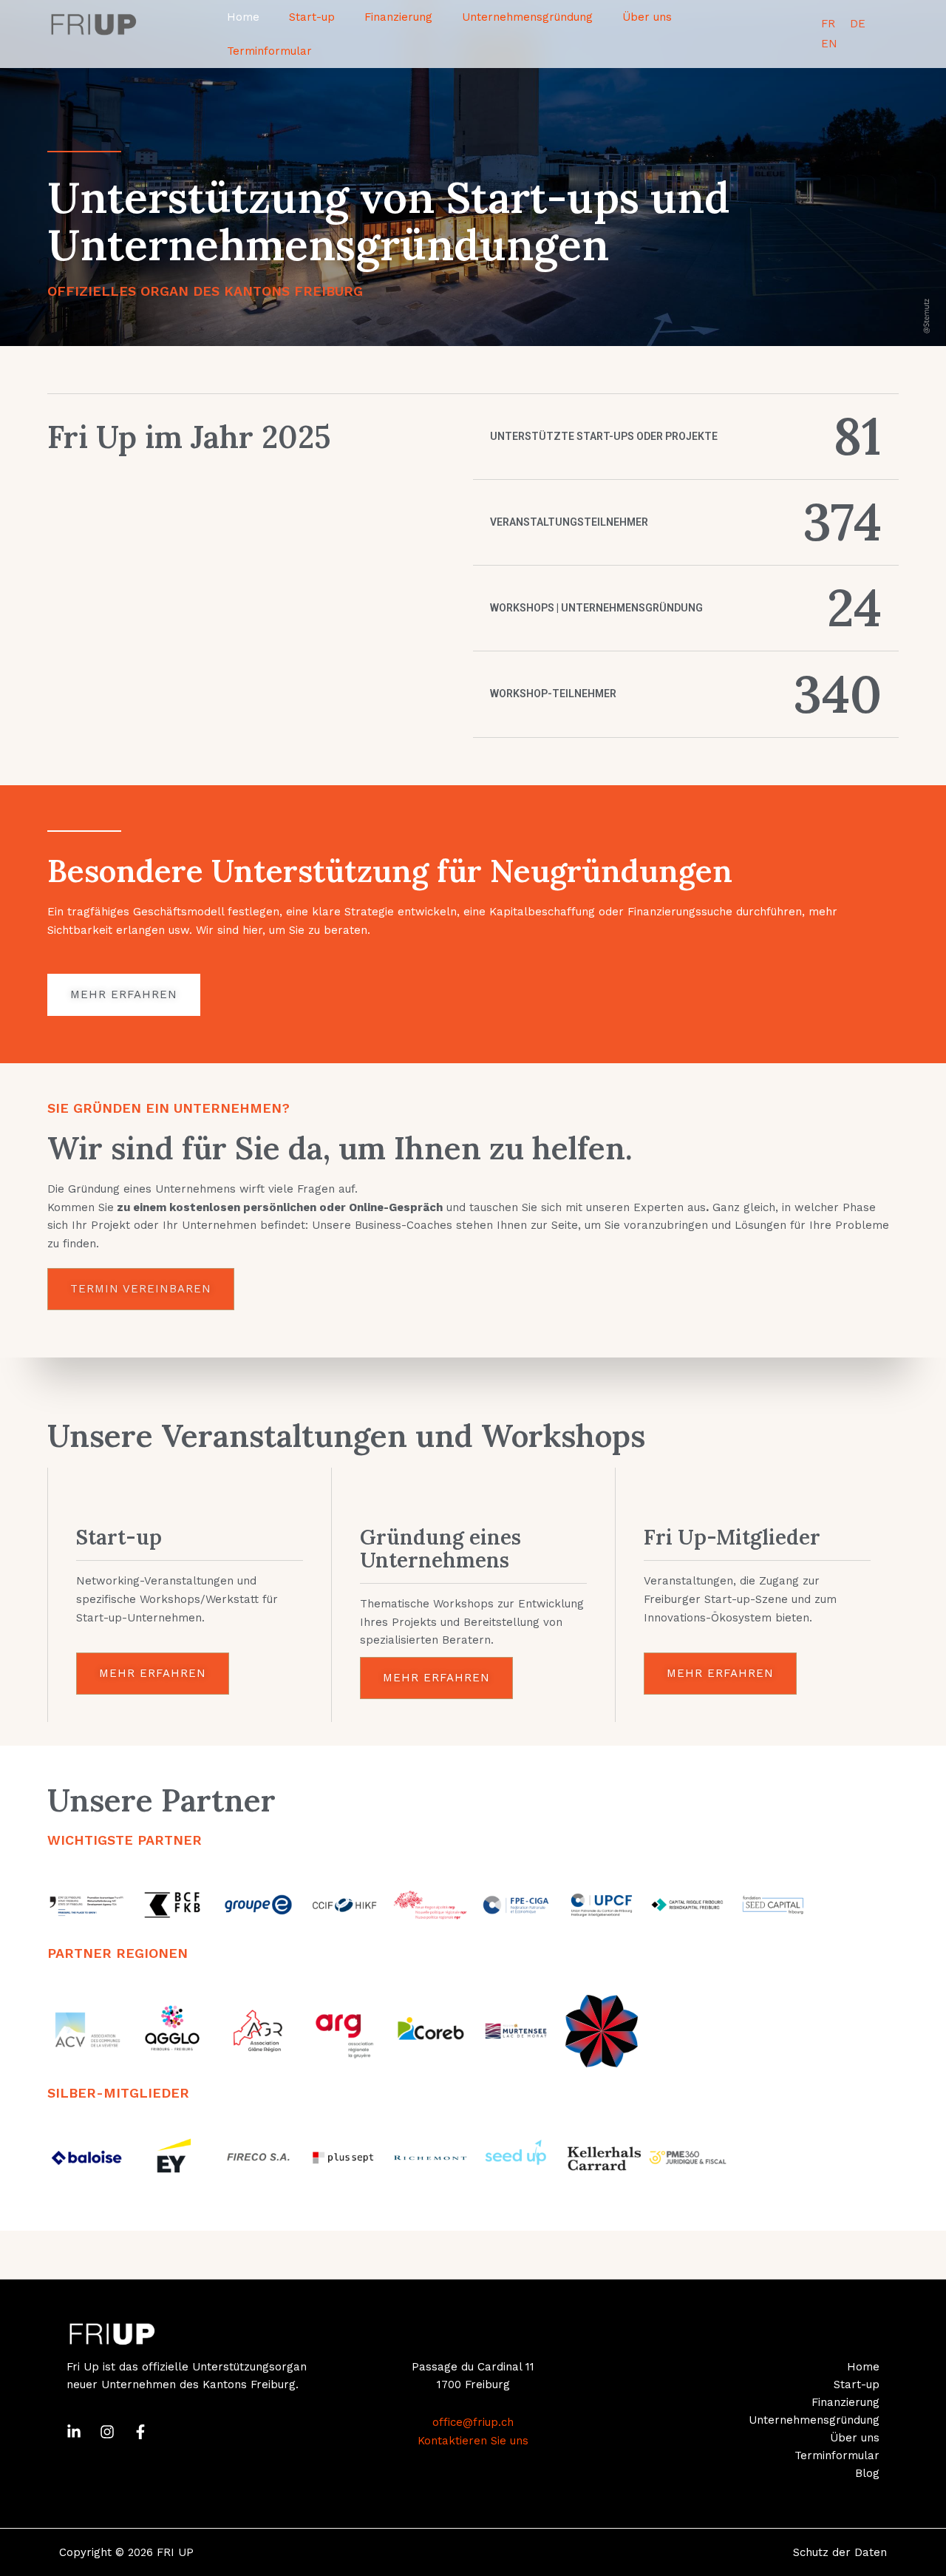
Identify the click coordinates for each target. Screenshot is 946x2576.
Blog (867, 2473)
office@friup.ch (473, 2422)
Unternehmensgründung (527, 17)
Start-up (312, 17)
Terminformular (269, 51)
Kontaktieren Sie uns (473, 2441)
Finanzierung (398, 17)
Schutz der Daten (840, 2552)
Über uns (647, 17)
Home (243, 17)
